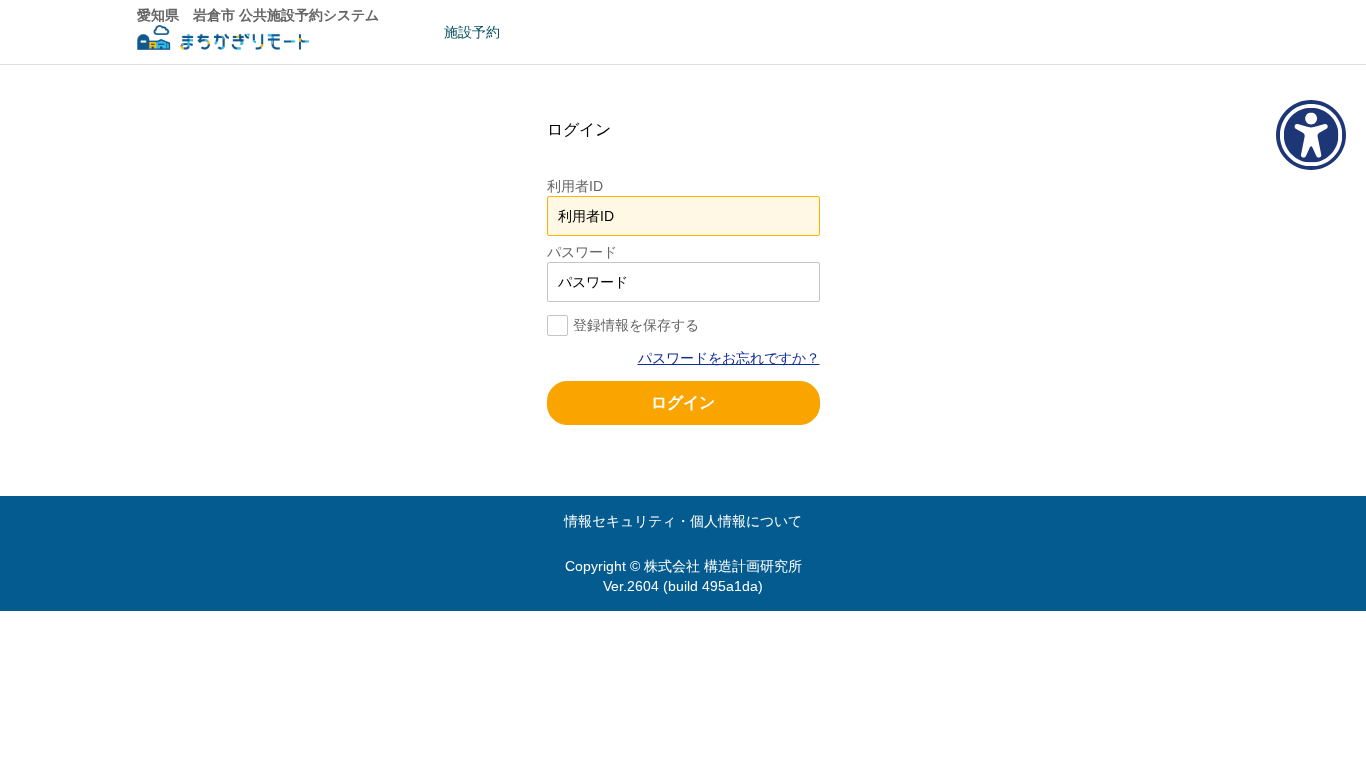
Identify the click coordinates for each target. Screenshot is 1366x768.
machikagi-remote (223, 40)
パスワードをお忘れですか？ (729, 358)
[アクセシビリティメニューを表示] (1311, 135)
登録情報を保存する (636, 325)
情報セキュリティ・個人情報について (683, 521)
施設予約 (472, 32)
